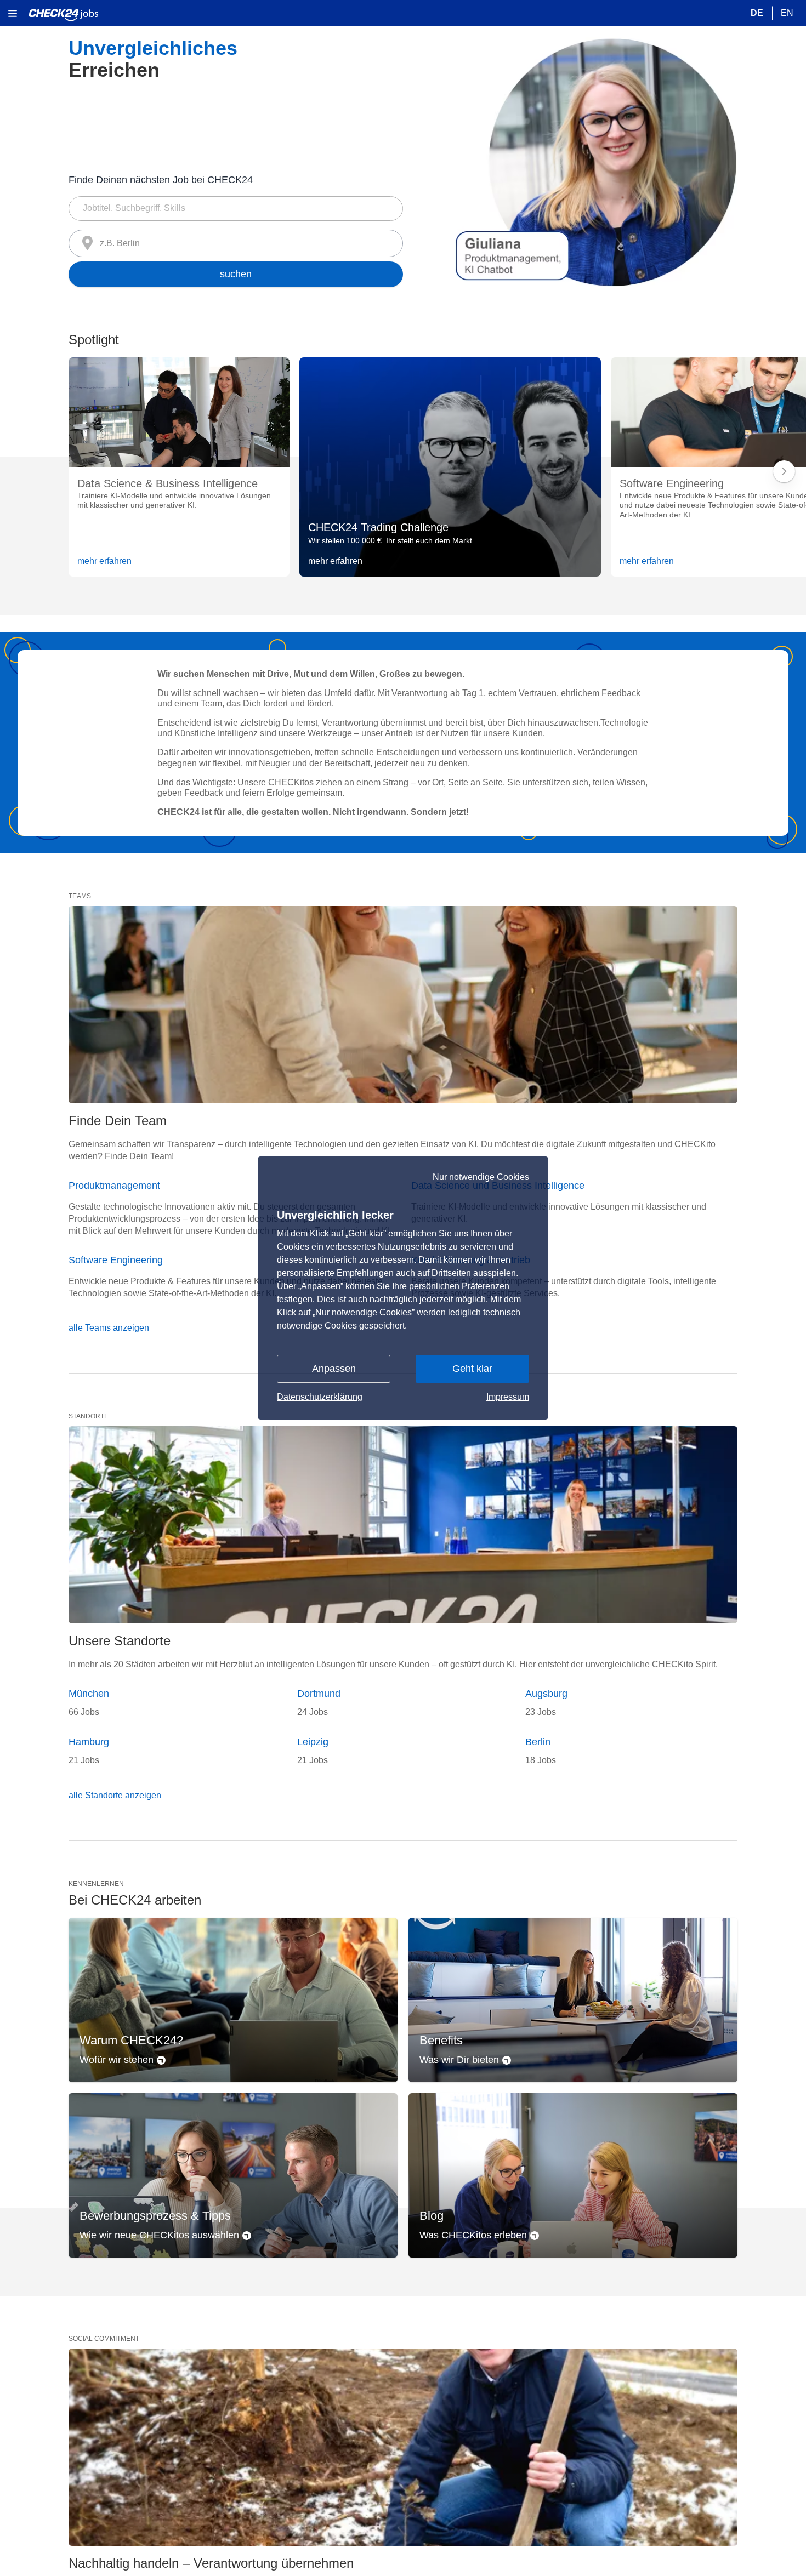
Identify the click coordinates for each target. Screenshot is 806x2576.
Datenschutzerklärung (320, 1397)
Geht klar (472, 1369)
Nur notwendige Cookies (481, 1177)
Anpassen (334, 1369)
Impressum (508, 1397)
